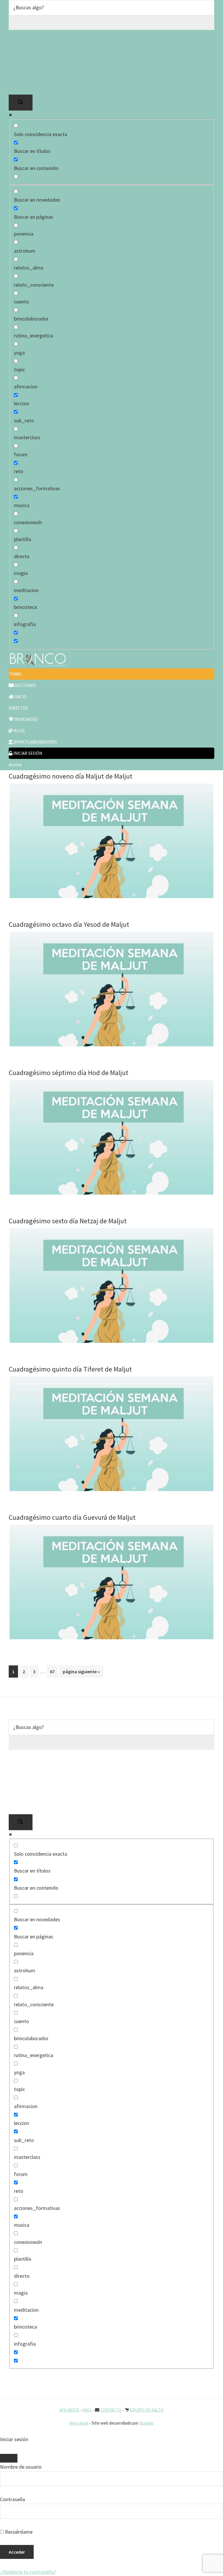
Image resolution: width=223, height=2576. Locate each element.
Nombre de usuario (21, 2467)
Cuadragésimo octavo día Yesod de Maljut (69, 924)
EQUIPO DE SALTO (147, 2410)
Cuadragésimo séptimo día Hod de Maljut (69, 1073)
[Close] (9, 2458)
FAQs (87, 2410)
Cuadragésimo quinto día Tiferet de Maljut (70, 1369)
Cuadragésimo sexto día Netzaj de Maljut (68, 1221)
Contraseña (12, 2499)
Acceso (15, 765)
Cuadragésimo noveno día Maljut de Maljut (71, 776)
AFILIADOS (69, 2410)
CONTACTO (111, 2410)
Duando (146, 2423)
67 (54, 1671)
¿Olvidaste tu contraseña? (28, 2572)
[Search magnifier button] (21, 103)
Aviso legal (79, 2423)
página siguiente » (81, 1673)
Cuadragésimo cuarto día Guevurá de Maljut (72, 1517)
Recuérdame (18, 2532)
